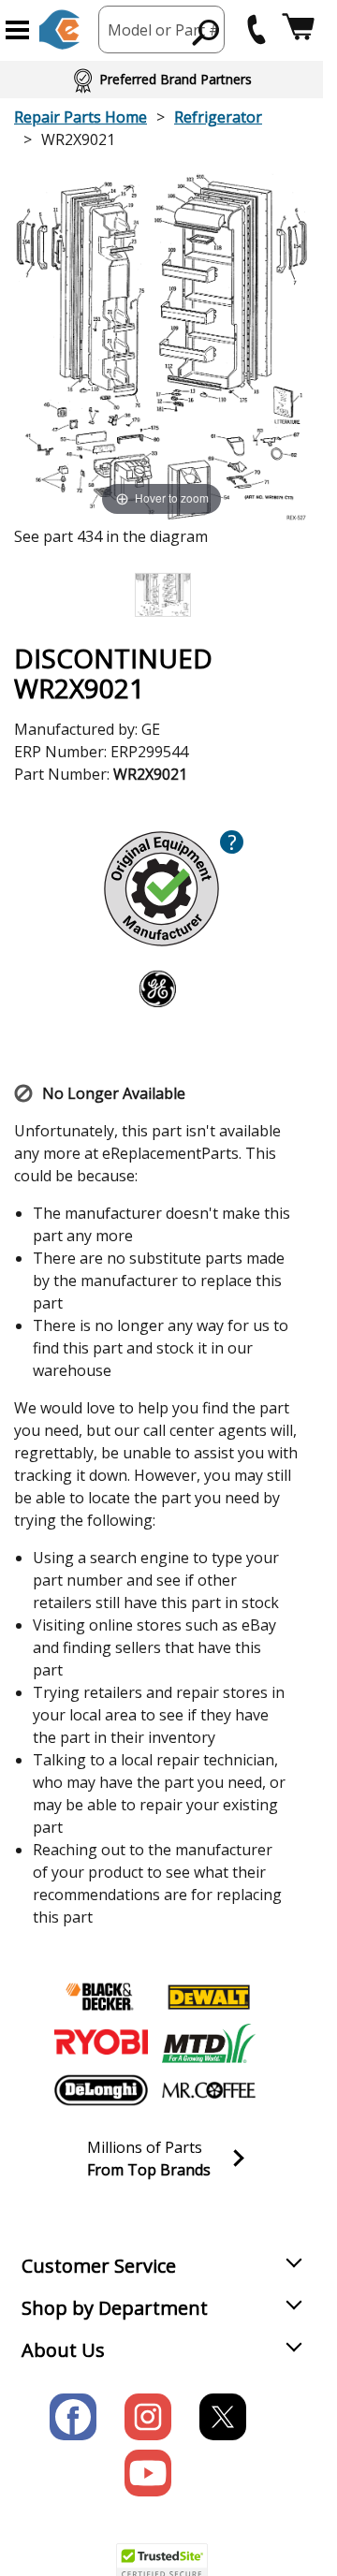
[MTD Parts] (209, 2043)
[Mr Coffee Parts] (209, 2090)
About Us (63, 2350)
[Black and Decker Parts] (101, 1997)
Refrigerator (218, 117)
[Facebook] (73, 2417)
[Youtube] (148, 2473)
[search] (206, 32)
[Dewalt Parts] (209, 1997)
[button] (17, 30)
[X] (223, 2417)
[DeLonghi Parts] (101, 2090)
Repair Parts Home (81, 117)
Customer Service (99, 2266)
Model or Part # (164, 30)
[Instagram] (148, 2417)
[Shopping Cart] (298, 29)
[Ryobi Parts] (101, 2043)
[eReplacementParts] (59, 29)
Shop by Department (115, 2308)
